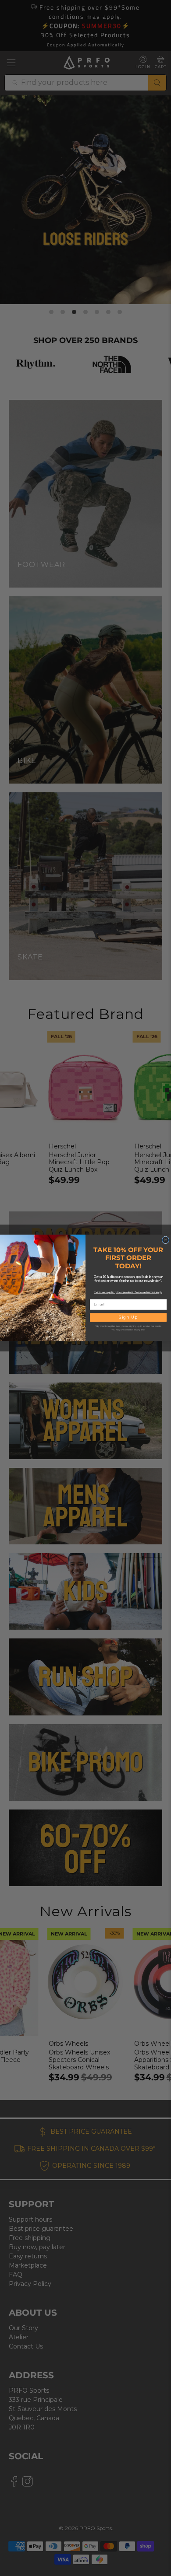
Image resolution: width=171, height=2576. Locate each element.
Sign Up (128, 1318)
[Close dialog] (166, 1240)
